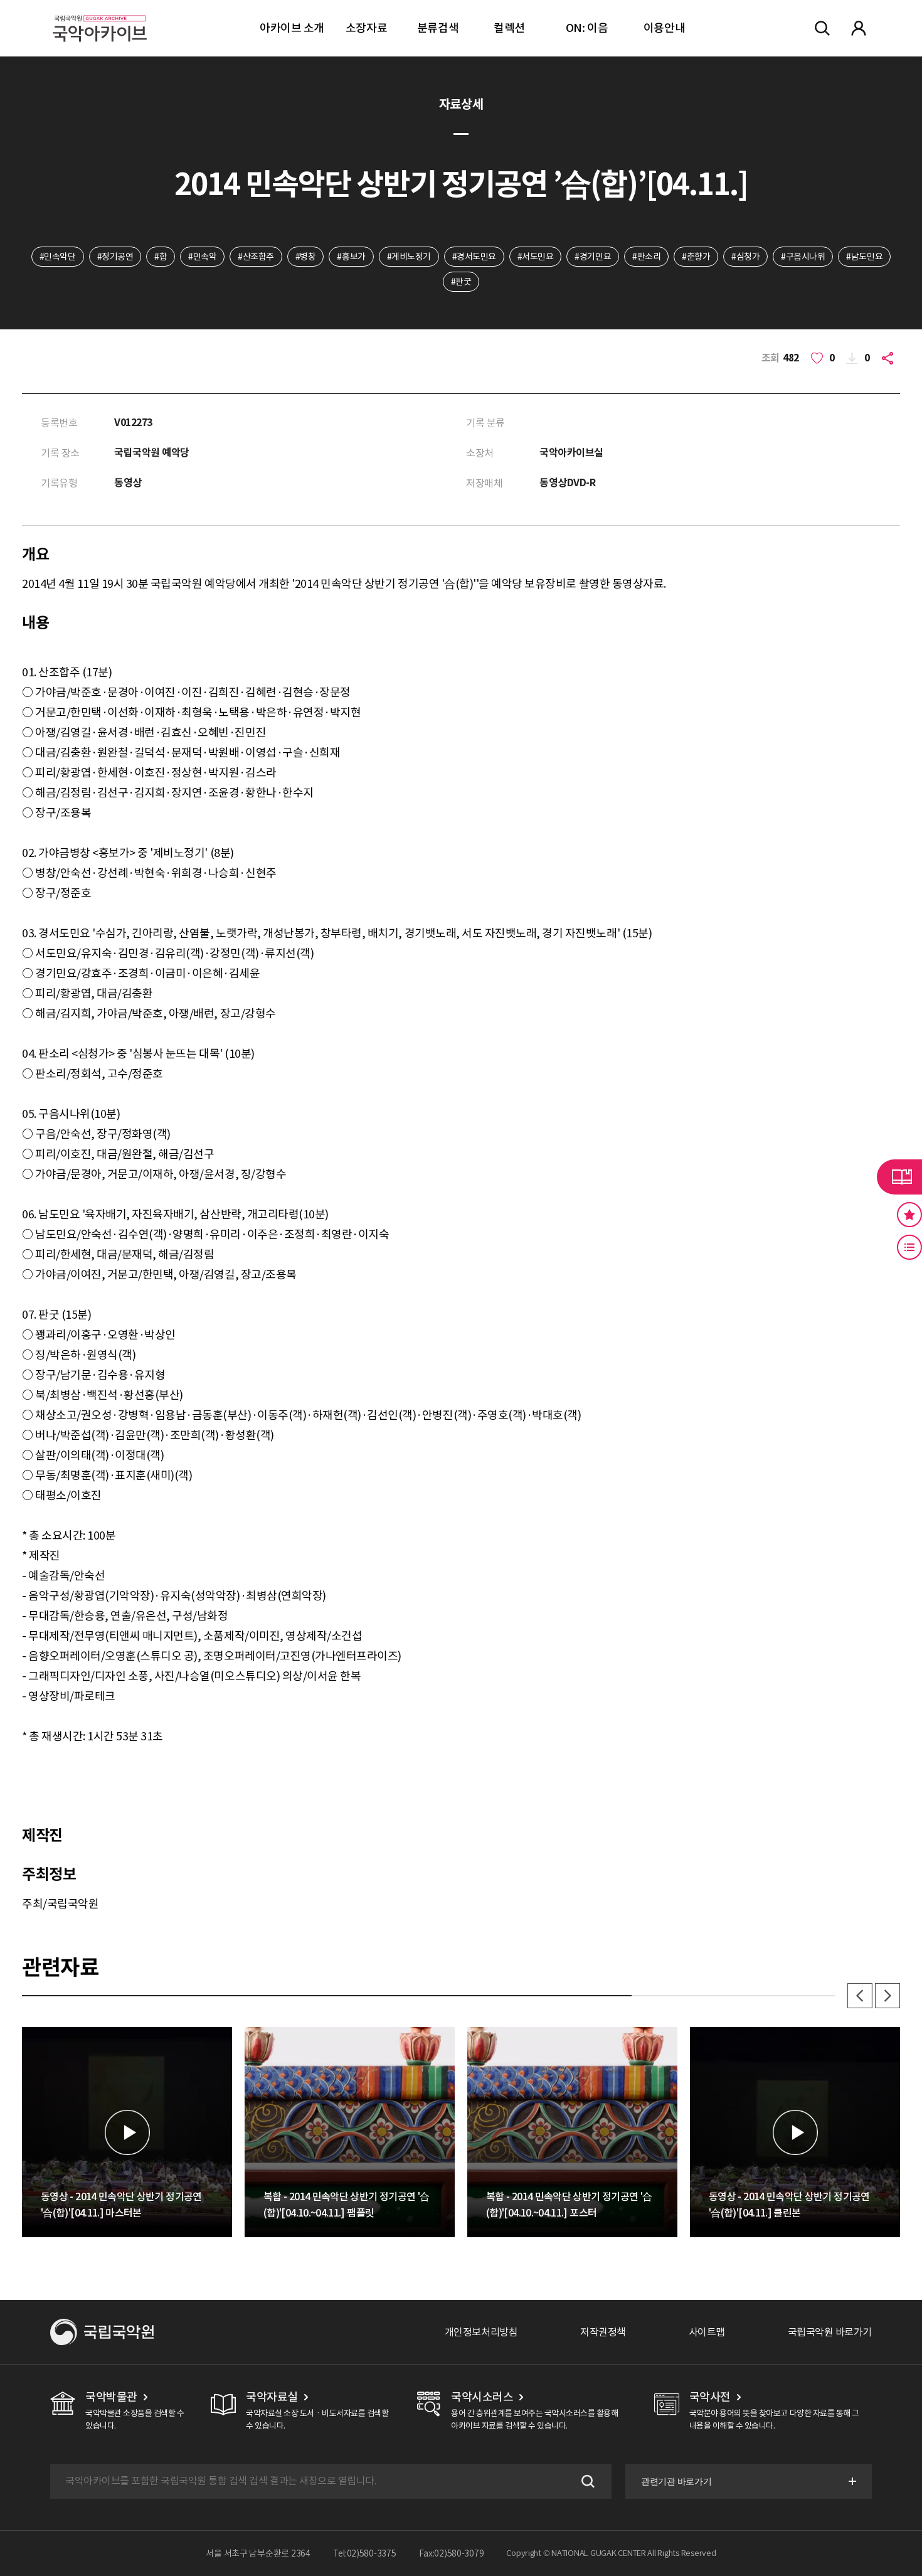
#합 (161, 257)
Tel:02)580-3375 (365, 2553)
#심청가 (745, 257)
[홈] (100, 13)
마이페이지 (859, 28)
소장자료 (366, 28)
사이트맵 (707, 2332)
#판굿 (461, 282)
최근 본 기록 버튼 (909, 1247)
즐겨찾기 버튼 (909, 1215)
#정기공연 (115, 257)
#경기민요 (593, 257)
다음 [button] (888, 1996)
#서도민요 (536, 257)
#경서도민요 (474, 257)
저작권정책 (603, 2332)
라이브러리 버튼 (899, 1177)
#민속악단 (58, 257)
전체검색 (822, 28)
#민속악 (202, 257)
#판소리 (646, 257)
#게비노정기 (409, 257)
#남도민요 (864, 257)
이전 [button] (860, 1996)
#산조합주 (256, 257)
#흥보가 (351, 257)
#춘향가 (696, 257)
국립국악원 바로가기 (830, 2332)
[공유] (890, 358)
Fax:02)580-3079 (452, 2553)
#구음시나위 (803, 257)
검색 (586, 2481)
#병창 (306, 257)
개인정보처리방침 (481, 2332)
